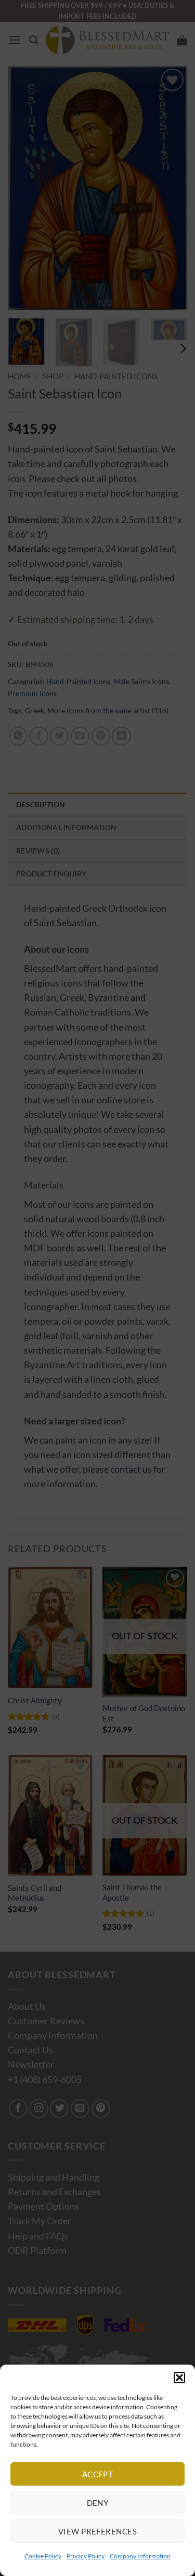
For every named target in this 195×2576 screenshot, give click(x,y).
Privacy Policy (86, 2556)
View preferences (97, 2531)
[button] (179, 2378)
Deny (98, 2503)
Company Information (140, 2556)
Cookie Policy (43, 2556)
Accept (98, 2474)
